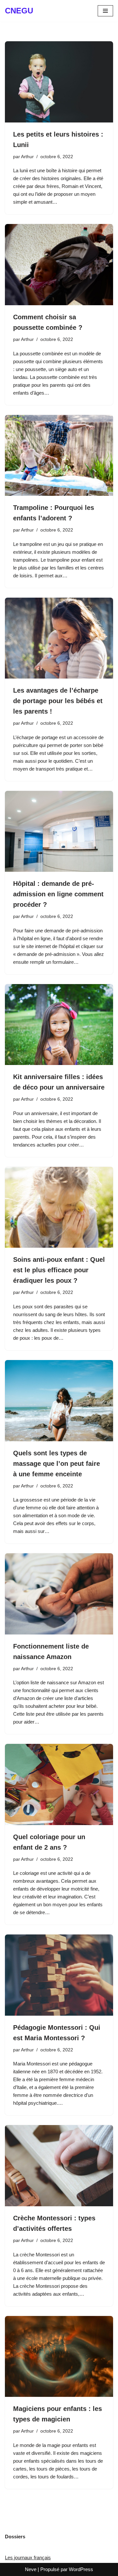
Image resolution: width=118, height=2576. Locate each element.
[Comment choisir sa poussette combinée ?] (59, 265)
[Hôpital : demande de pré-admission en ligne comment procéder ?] (59, 831)
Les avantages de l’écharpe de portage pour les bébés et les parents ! (58, 701)
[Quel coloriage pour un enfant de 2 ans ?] (59, 1784)
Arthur (27, 157)
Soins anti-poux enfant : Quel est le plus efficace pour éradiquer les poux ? (59, 1270)
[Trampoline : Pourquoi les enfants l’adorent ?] (59, 456)
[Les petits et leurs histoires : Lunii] (59, 82)
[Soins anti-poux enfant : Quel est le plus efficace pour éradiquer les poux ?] (59, 1207)
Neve (31, 2569)
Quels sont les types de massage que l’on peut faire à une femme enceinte (57, 1464)
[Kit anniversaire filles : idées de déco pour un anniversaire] (59, 1025)
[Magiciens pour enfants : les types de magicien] (59, 2357)
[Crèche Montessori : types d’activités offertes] (59, 2166)
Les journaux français (28, 2557)
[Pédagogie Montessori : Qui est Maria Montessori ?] (59, 1975)
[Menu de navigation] (105, 11)
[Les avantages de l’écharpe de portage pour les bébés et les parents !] (59, 638)
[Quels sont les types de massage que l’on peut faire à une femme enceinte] (59, 1401)
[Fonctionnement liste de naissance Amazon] (59, 1594)
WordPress (81, 2569)
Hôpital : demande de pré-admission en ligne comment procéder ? (58, 894)
